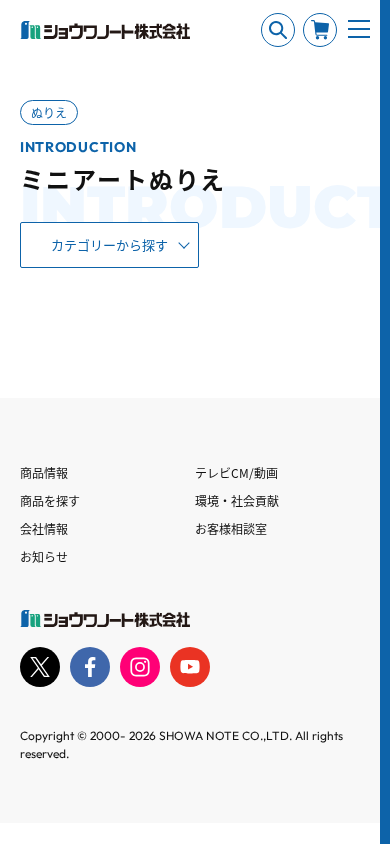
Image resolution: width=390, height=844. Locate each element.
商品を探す (50, 500)
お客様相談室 (231, 528)
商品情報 (44, 472)
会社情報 (44, 528)
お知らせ (44, 556)
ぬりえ (49, 112)
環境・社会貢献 (237, 500)
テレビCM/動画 (236, 472)
